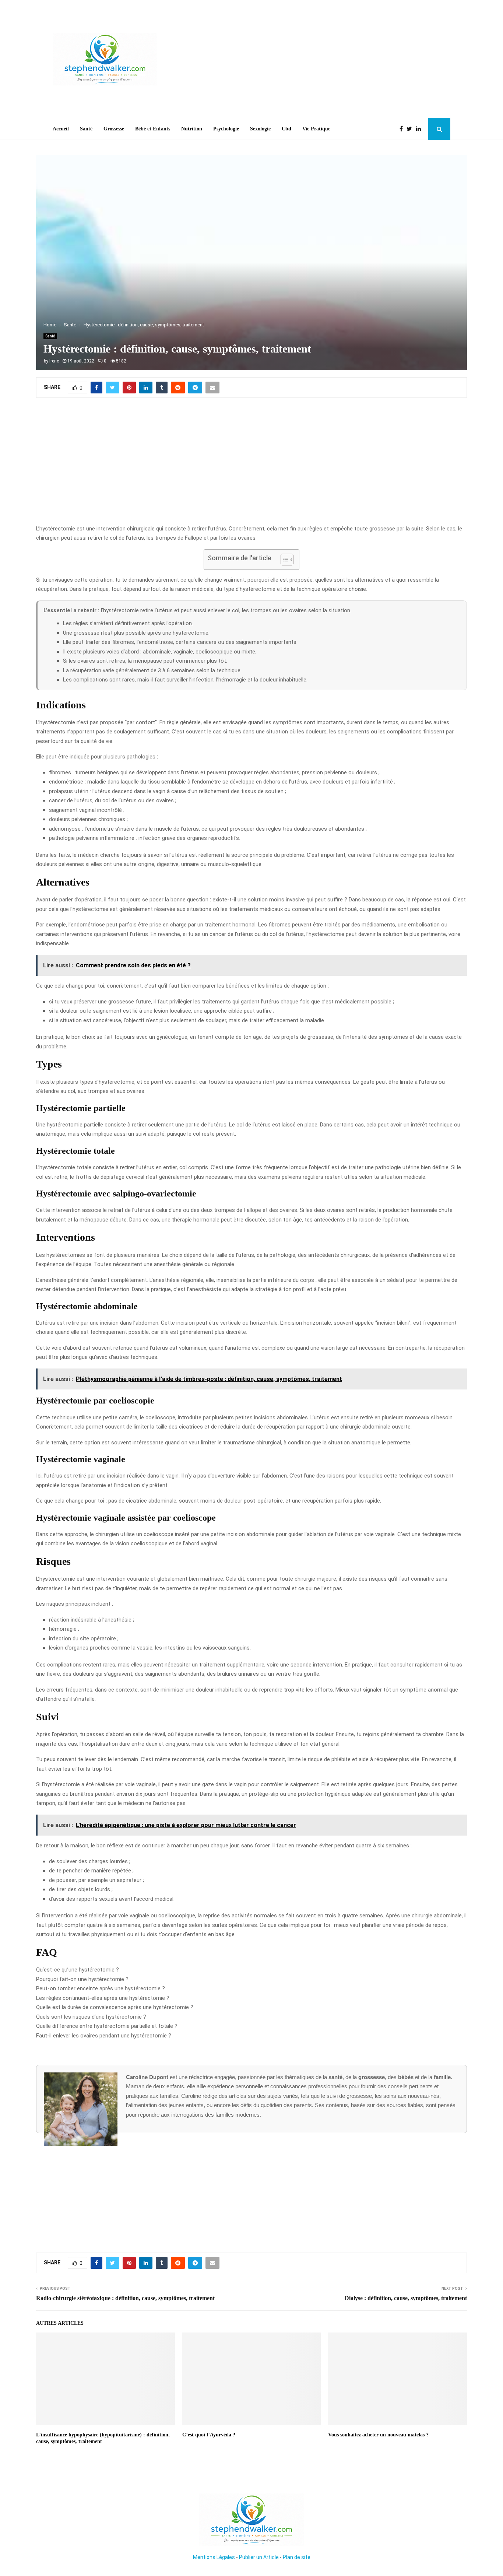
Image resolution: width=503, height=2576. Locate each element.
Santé (86, 129)
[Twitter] (411, 129)
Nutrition (192, 129)
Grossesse (114, 129)
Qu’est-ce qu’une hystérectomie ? (78, 1970)
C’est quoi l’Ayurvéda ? (209, 2435)
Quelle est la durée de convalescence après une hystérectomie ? (115, 2007)
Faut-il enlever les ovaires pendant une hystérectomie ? (104, 2036)
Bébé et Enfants (153, 129)
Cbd (286, 129)
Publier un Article (259, 2557)
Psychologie (226, 129)
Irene (54, 361)
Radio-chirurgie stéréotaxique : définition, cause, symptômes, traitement (125, 2298)
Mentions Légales (214, 2557)
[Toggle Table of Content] (283, 560)
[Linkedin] (420, 129)
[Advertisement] (316, 59)
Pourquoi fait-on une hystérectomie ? (82, 1979)
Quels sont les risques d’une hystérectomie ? (91, 2017)
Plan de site (297, 2557)
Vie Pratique (316, 129)
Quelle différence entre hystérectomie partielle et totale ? (107, 2026)
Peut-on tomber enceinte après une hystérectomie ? (101, 1988)
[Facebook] (403, 129)
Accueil (61, 129)
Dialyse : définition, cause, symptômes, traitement (406, 2298)
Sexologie (260, 129)
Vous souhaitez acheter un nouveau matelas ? (378, 2435)
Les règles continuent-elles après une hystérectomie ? (103, 1998)
